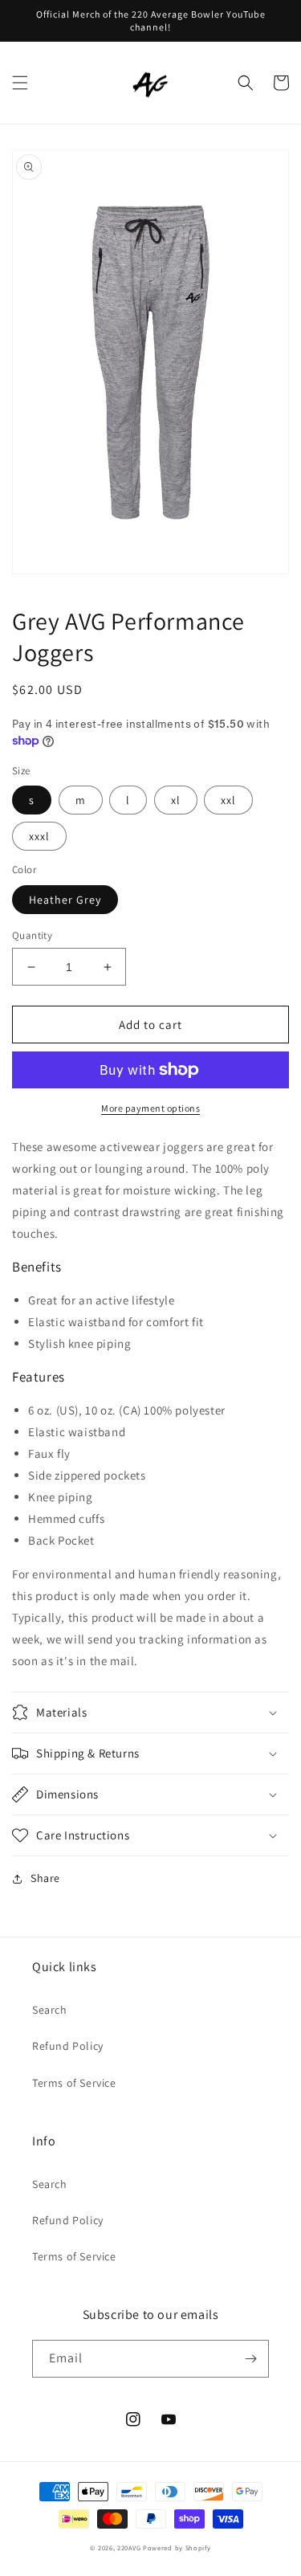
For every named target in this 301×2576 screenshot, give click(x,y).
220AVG (129, 2547)
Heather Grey (65, 900)
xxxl (39, 836)
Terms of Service (74, 2083)
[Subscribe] (250, 2359)
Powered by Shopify (177, 2547)
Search (50, 2010)
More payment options (150, 1108)
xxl (228, 800)
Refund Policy (68, 2046)
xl (176, 800)
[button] (20, 83)
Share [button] (45, 1878)
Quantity (32, 935)
